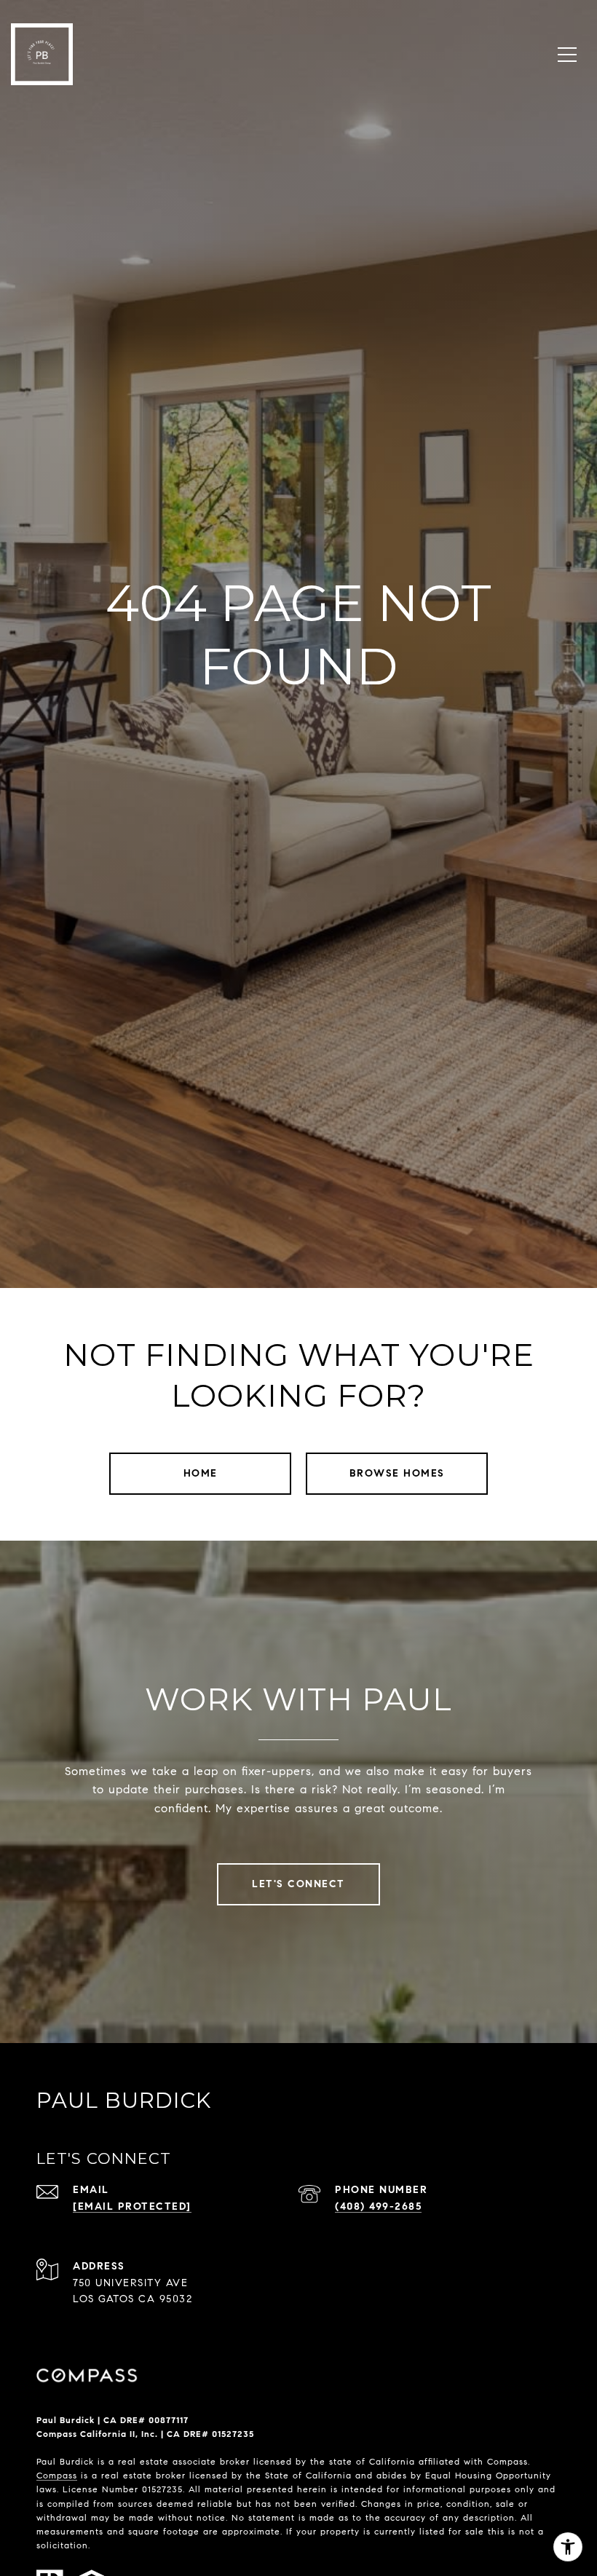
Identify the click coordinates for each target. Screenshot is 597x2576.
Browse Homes (397, 1473)
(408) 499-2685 (378, 2206)
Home (201, 1473)
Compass (57, 2475)
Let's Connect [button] (298, 1884)
